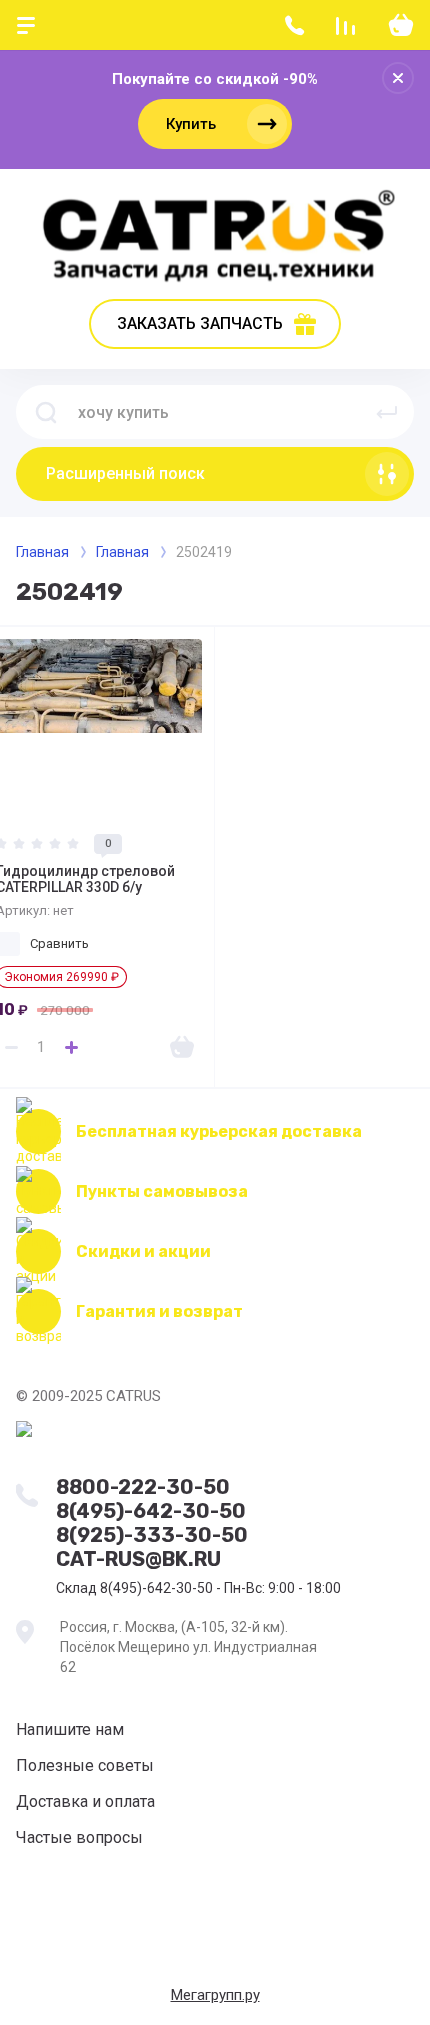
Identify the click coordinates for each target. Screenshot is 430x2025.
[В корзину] (182, 1047)
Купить (191, 124)
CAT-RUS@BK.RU (138, 1559)
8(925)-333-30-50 (152, 1535)
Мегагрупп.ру (215, 1995)
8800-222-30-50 (143, 1487)
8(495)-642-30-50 (151, 1511)
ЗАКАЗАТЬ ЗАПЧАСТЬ (200, 323)
